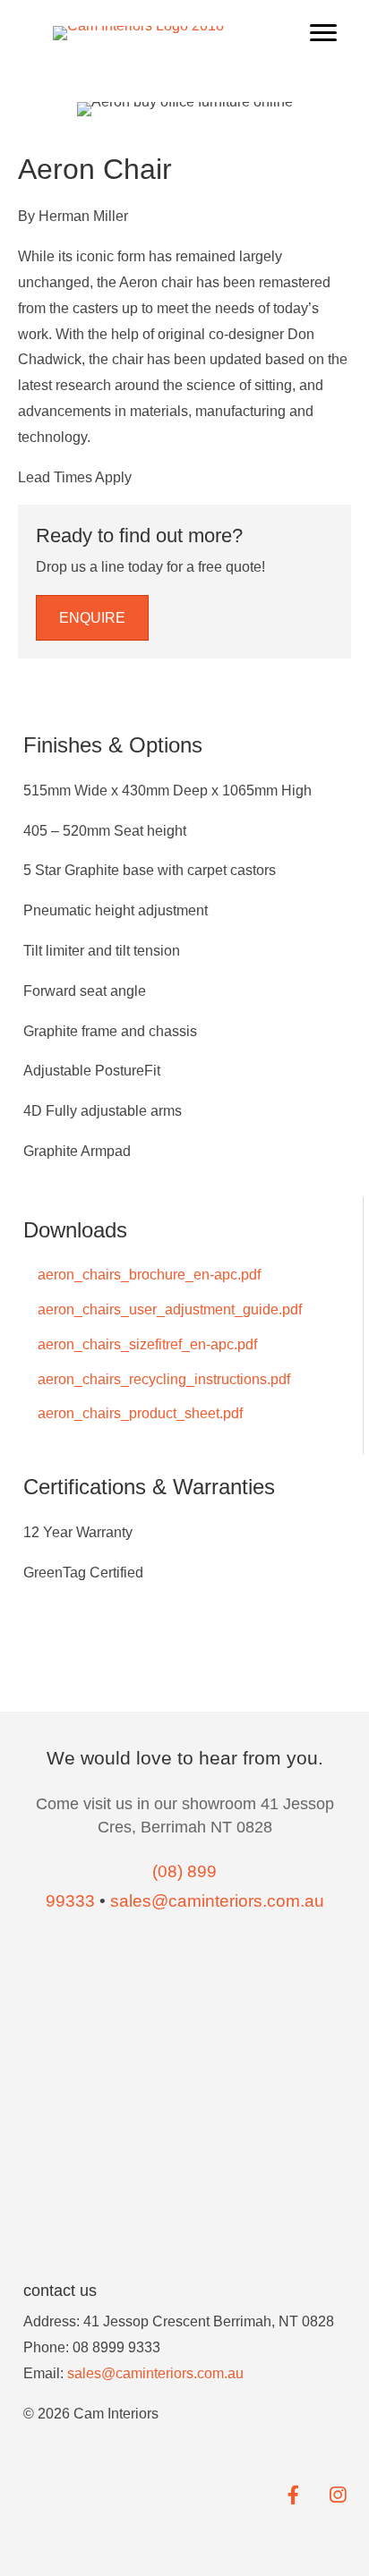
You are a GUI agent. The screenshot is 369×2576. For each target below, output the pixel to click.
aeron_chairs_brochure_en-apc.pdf (147, 1275)
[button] (92, 618)
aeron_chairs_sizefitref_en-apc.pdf (146, 1344)
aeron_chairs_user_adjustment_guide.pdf (168, 1309)
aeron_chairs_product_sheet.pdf (138, 1413)
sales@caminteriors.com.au (155, 2373)
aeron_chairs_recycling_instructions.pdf (162, 1379)
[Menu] (323, 33)
